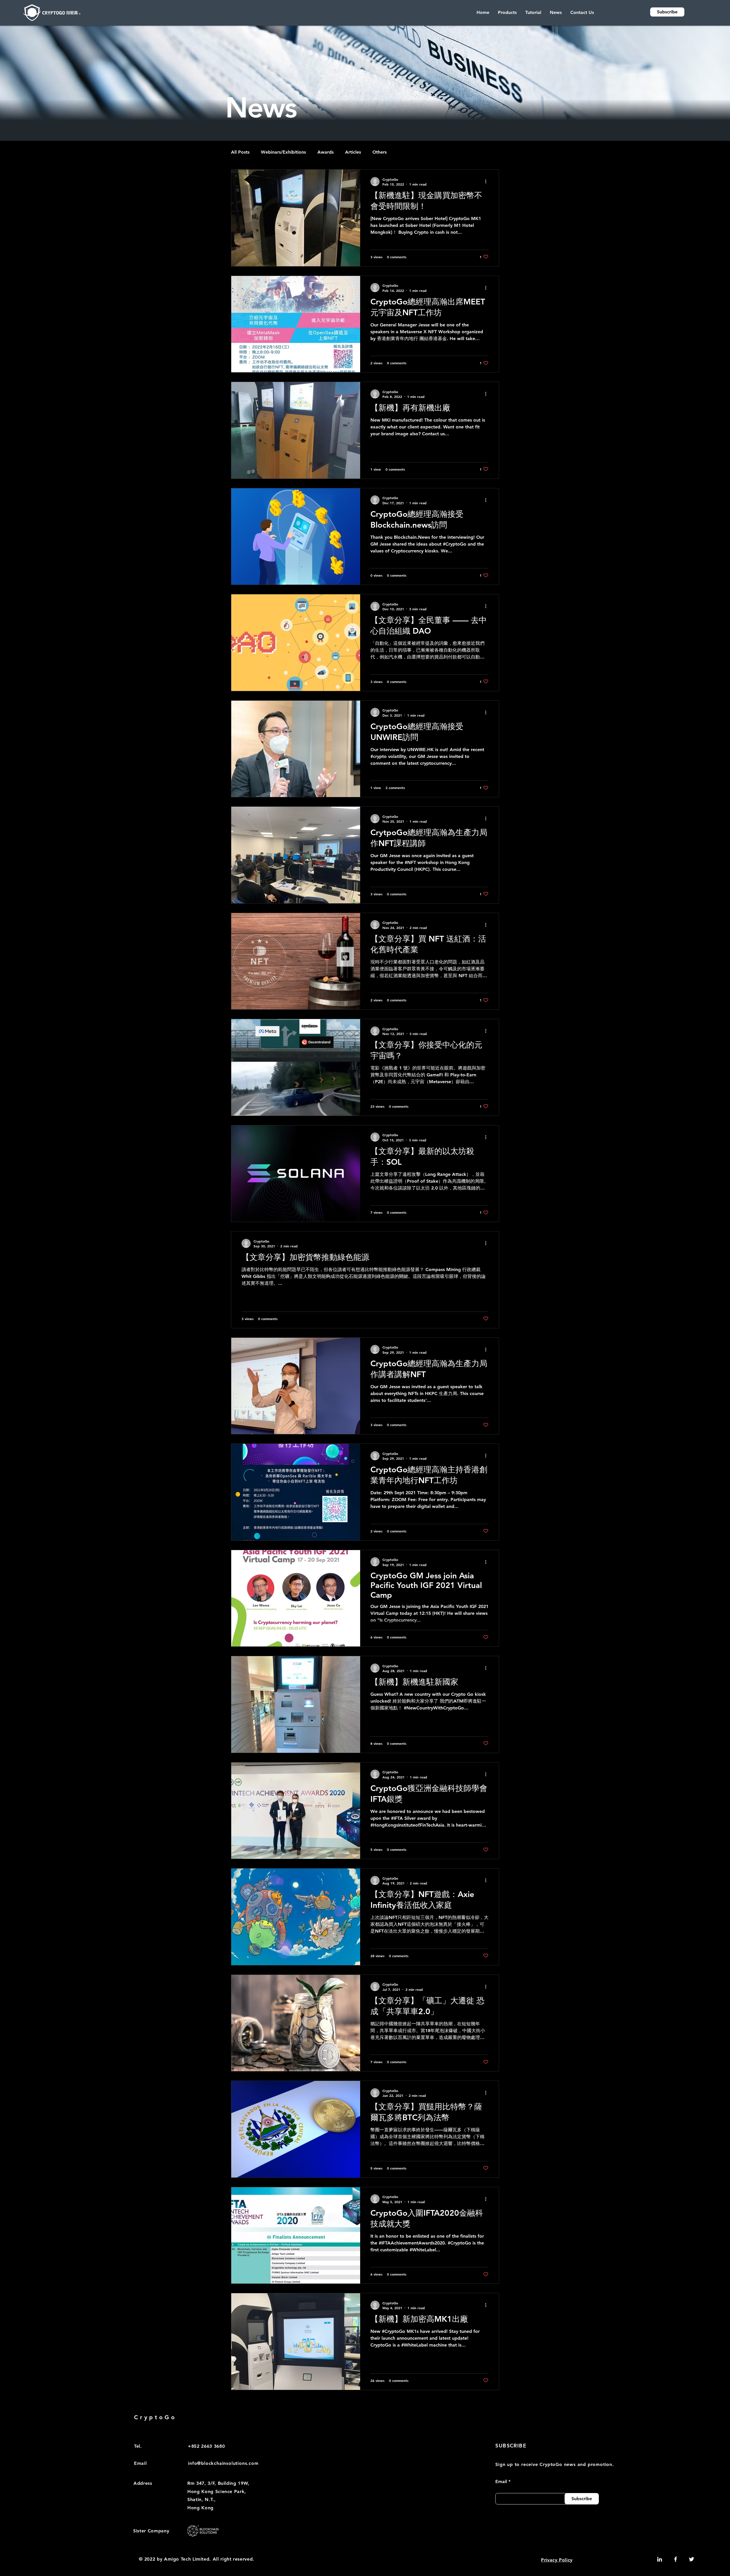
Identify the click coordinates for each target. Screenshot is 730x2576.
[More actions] (488, 182)
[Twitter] (692, 2559)
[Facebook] (676, 2559)
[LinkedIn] (660, 2559)
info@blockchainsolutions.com (223, 2463)
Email (501, 2482)
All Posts (240, 152)
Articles (353, 152)
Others (380, 152)
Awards (326, 152)
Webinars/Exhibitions (283, 152)
